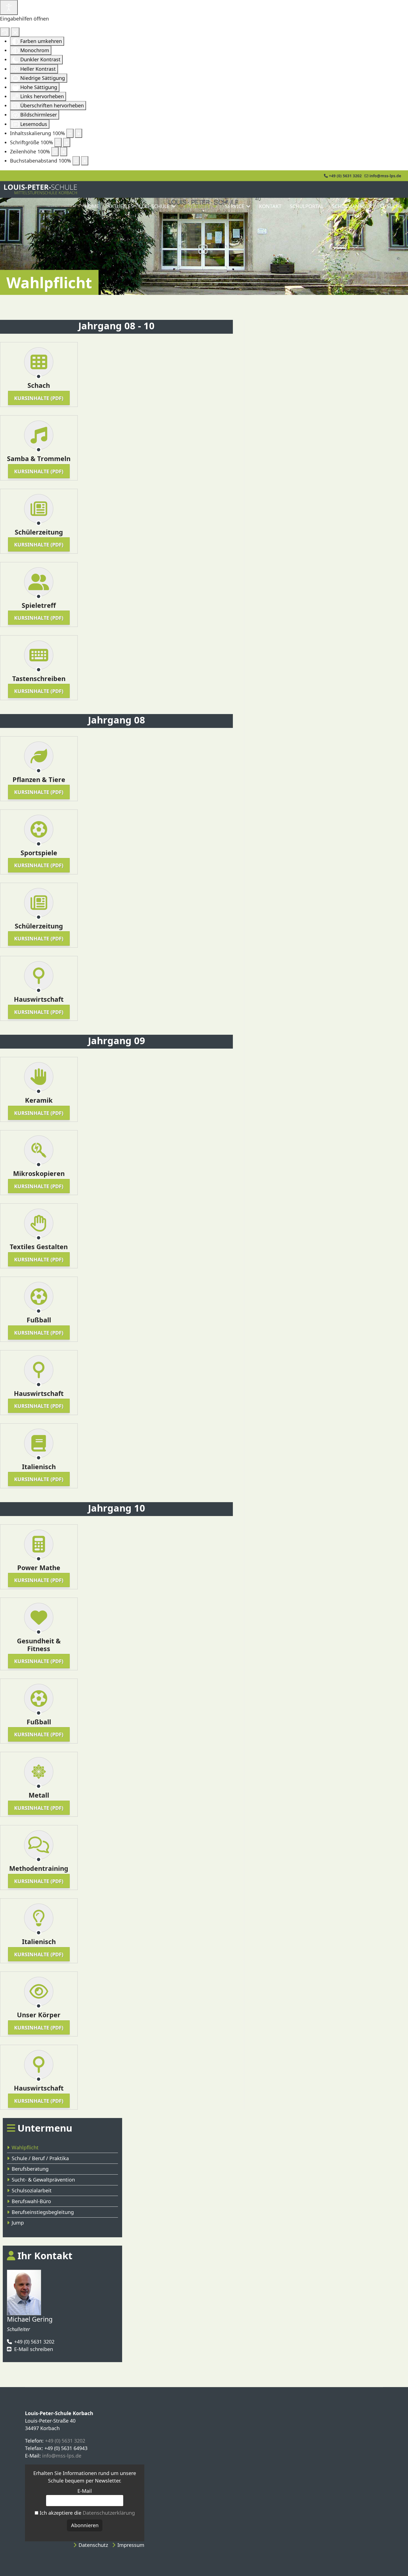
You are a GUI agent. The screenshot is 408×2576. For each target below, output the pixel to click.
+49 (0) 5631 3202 (345, 176)
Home (92, 206)
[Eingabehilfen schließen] (15, 32)
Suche (394, 206)
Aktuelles (120, 206)
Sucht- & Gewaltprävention (43, 2180)
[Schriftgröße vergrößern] (67, 142)
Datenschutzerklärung (109, 2513)
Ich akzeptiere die (87, 2513)
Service (235, 206)
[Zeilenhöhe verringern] (55, 152)
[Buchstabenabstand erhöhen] (85, 161)
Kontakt (270, 206)
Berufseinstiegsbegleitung (43, 2212)
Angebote (197, 206)
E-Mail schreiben (34, 2349)
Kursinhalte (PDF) (39, 398)
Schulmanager (352, 206)
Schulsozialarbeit (32, 2190)
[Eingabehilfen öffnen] (9, 7)
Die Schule (156, 206)
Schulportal (307, 206)
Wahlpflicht (25, 2147)
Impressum (131, 2545)
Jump (18, 2223)
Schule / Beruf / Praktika (40, 2158)
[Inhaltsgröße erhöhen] (79, 133)
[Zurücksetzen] (5, 32)
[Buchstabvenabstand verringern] (76, 161)
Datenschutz (93, 2545)
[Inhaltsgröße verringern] (70, 133)
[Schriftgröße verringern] (58, 142)
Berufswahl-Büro (31, 2201)
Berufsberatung (30, 2169)
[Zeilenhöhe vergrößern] (64, 152)
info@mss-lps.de (385, 176)
